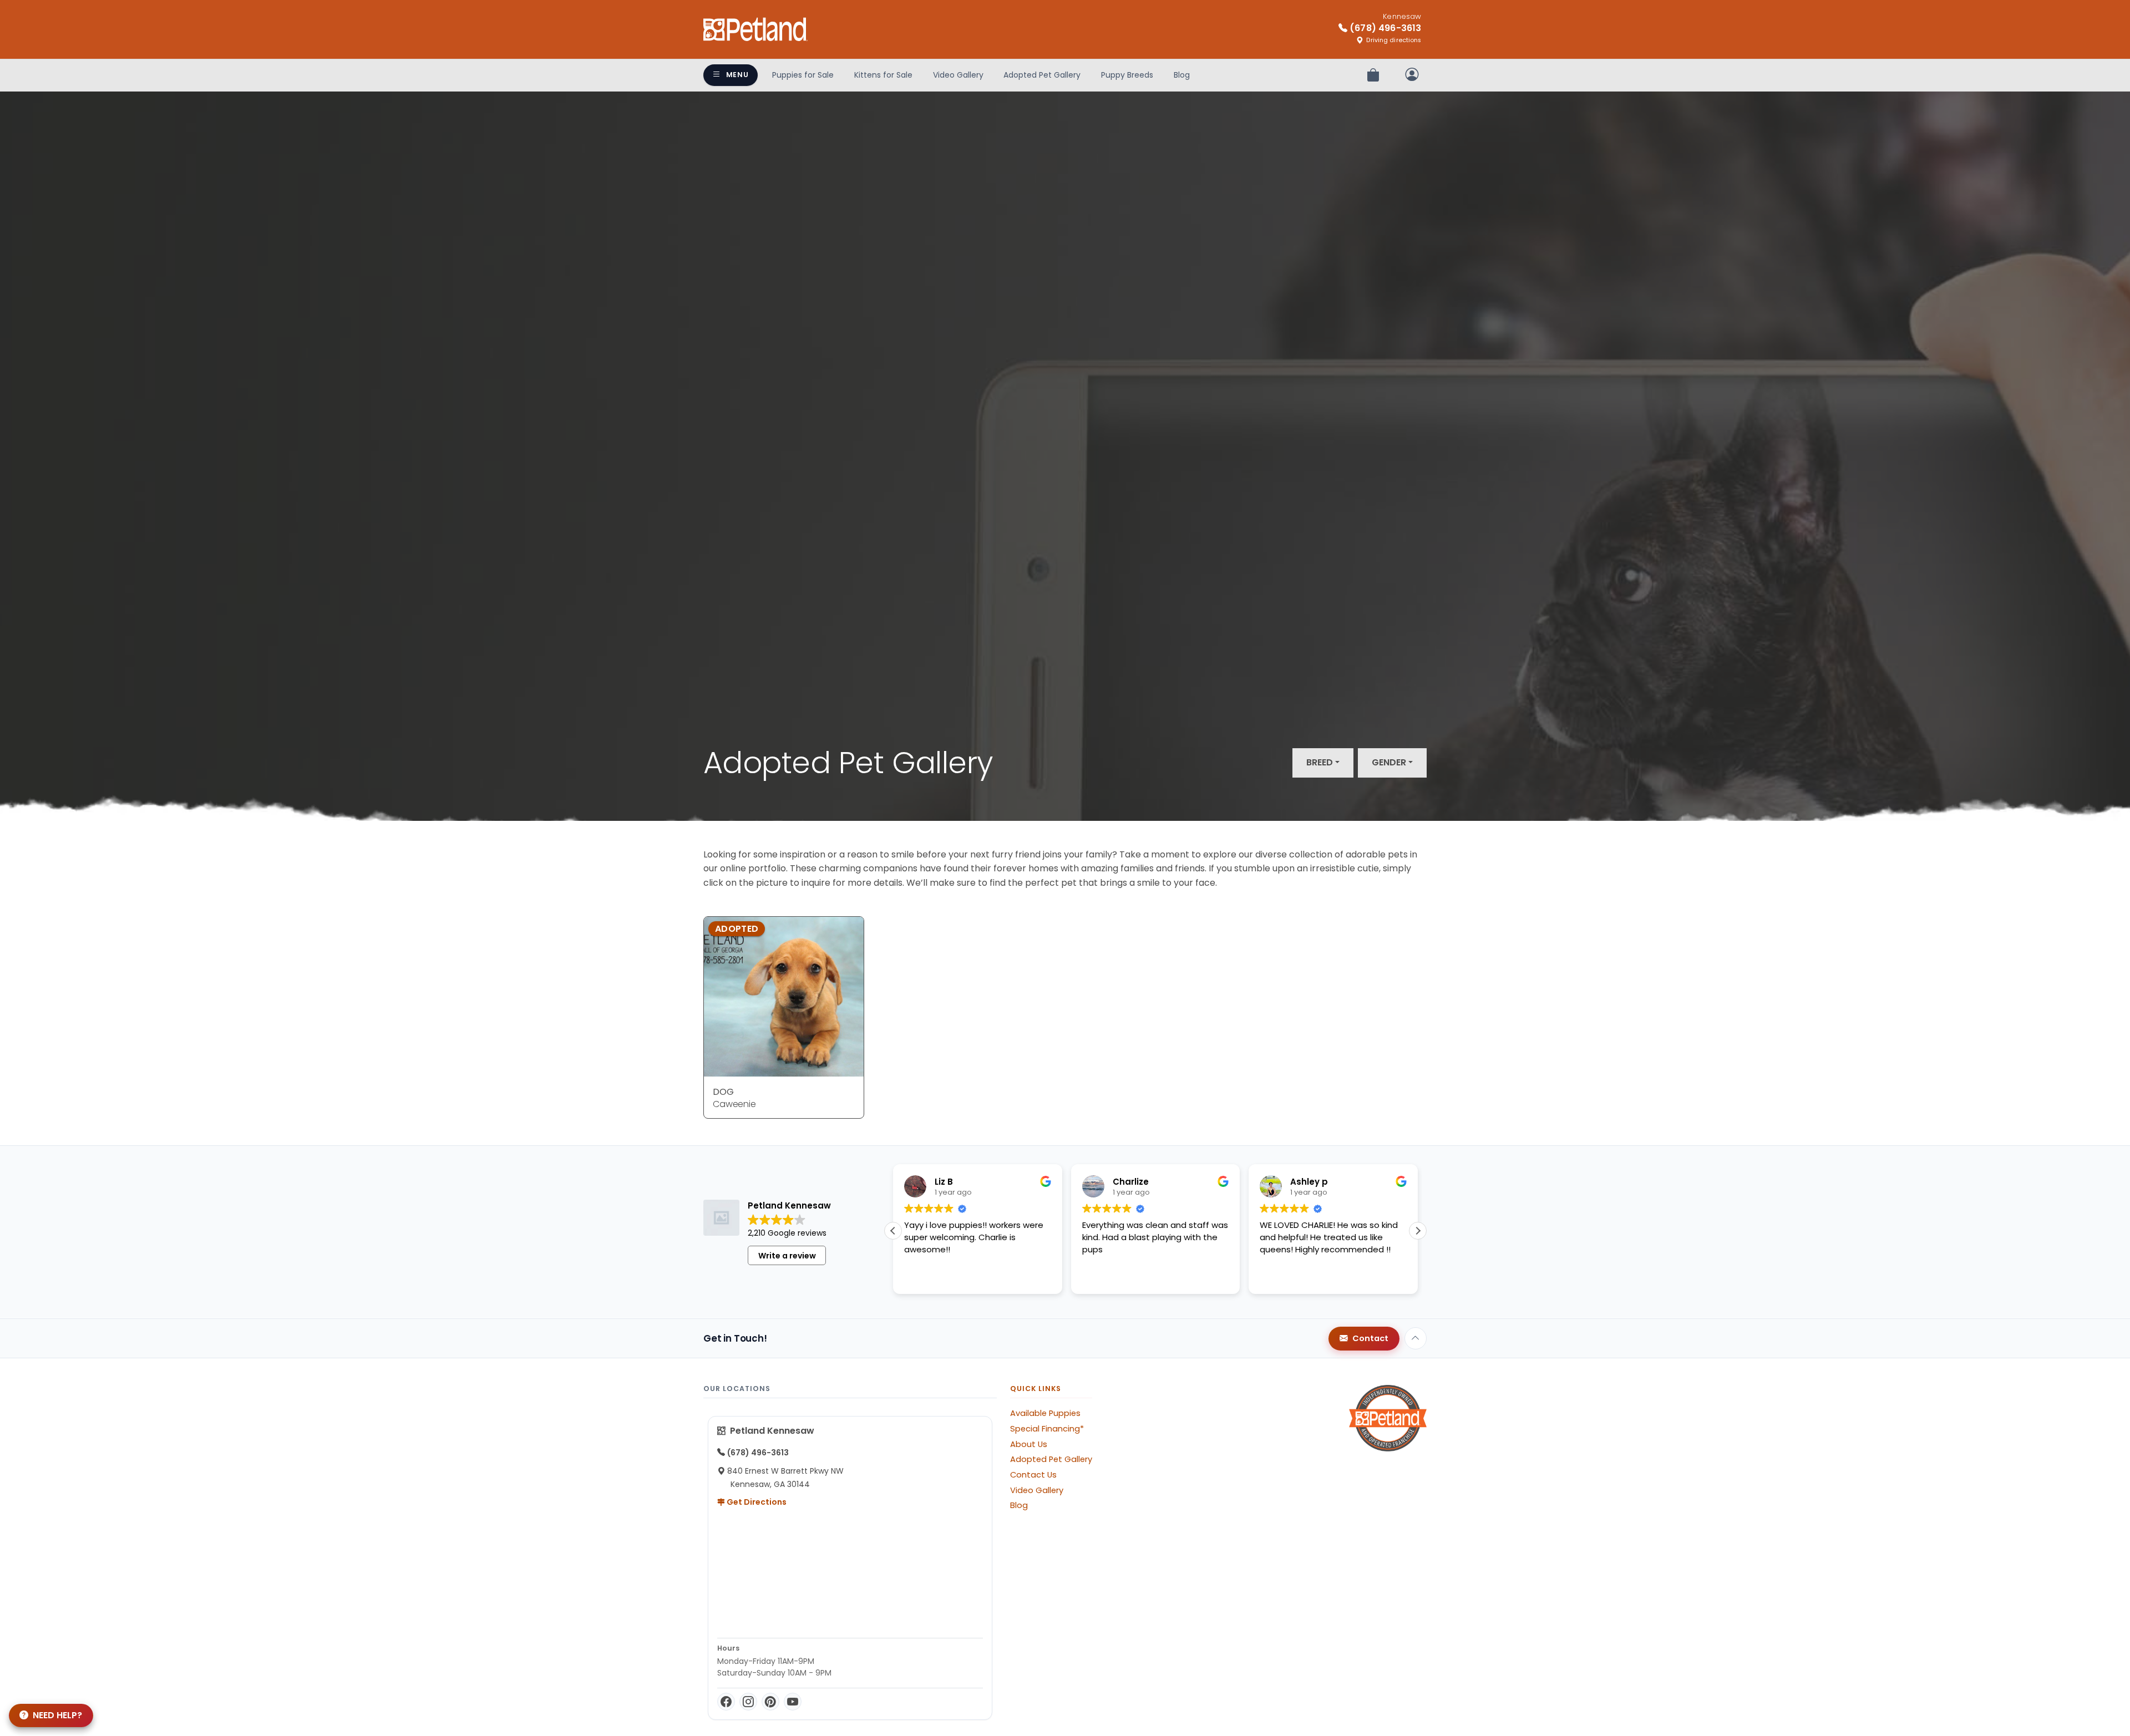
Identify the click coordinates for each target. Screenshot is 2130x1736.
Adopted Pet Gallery (1042, 75)
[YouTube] (793, 1702)
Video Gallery (958, 75)
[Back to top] (1416, 1338)
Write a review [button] (787, 1256)
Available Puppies (1045, 1413)
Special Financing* (1047, 1429)
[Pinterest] (770, 1702)
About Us (1029, 1444)
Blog (1182, 75)
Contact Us (1033, 1475)
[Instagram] (748, 1702)
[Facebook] (726, 1702)
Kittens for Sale (883, 75)
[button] (1418, 1231)
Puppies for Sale (803, 75)
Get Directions (756, 1502)
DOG (723, 1092)
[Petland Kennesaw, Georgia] (755, 29)
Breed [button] (1320, 762)
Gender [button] (1389, 762)
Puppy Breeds (1127, 75)
